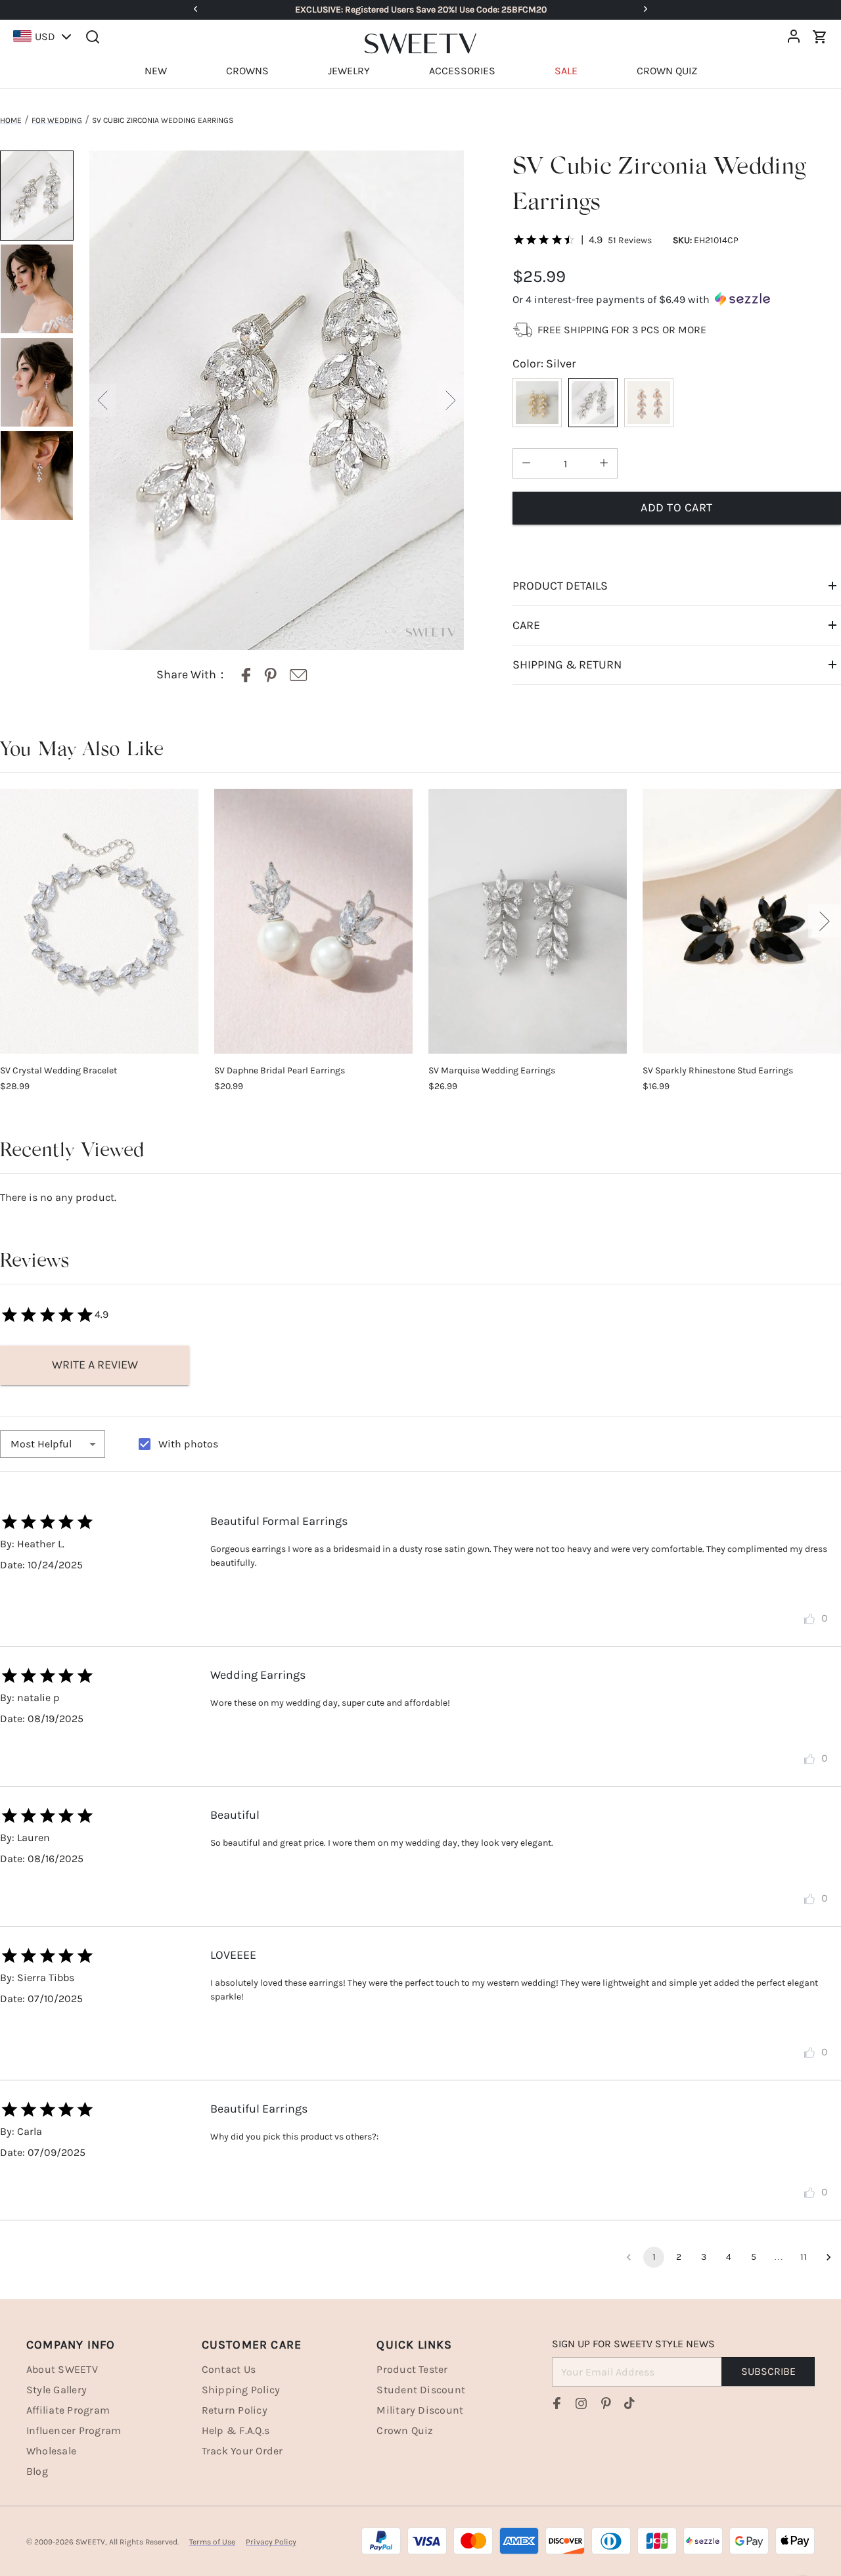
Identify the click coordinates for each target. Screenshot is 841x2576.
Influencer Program (74, 2430)
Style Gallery (57, 2390)
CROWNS (247, 71)
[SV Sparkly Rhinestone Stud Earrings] (742, 921)
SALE (566, 71)
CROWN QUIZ (667, 71)
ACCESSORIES (462, 71)
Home (11, 120)
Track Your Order (242, 2451)
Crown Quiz (405, 2430)
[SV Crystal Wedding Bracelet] (99, 921)
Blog (37, 2471)
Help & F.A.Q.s (236, 2430)
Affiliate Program (68, 2410)
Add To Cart (677, 507)
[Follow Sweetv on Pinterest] (606, 2403)
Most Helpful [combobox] (41, 1444)
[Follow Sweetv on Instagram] (581, 2403)
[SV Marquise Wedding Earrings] (528, 921)
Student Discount (421, 2390)
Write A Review (95, 1365)
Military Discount (420, 2410)
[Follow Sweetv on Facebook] (557, 2403)
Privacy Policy (271, 2542)
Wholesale (51, 2451)
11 (804, 2257)
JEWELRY (349, 71)
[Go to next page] (829, 2257)
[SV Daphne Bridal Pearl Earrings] (313, 921)
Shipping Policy (241, 2390)
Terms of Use (212, 2542)
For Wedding (57, 120)
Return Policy (235, 2410)
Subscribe (768, 2371)
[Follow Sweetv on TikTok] (629, 2403)
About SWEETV (62, 2369)
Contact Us (229, 2369)
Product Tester (412, 2369)
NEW (156, 71)
